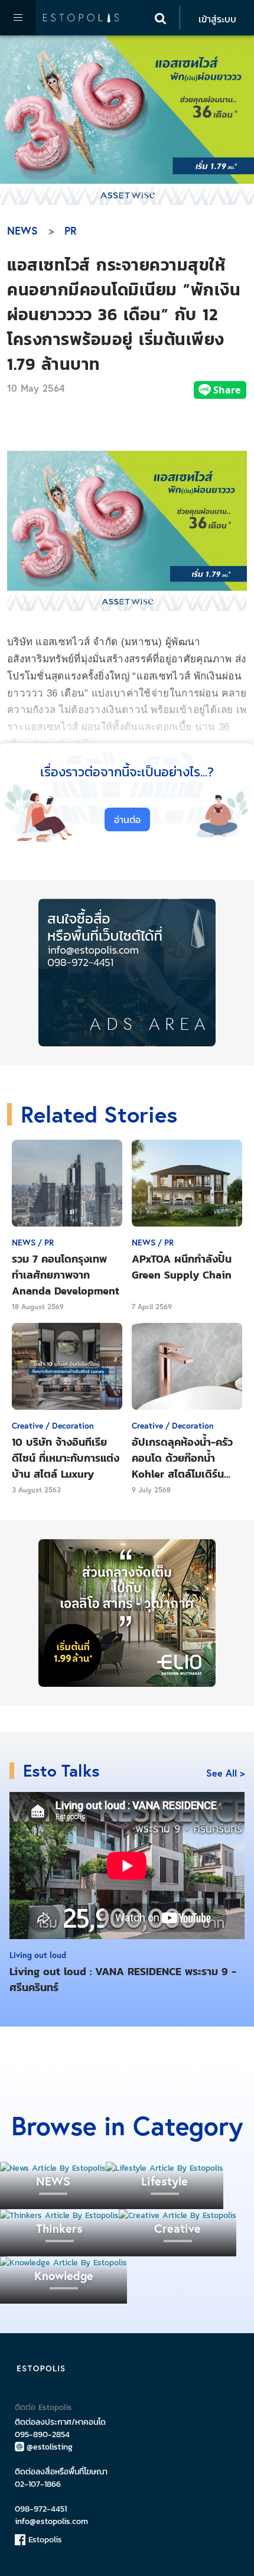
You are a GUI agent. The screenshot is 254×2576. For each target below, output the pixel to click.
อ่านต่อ (127, 819)
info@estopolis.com (51, 2521)
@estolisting (50, 2447)
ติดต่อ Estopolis (43, 2407)
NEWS (22, 230)
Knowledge (64, 2276)
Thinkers (59, 2228)
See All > (225, 1773)
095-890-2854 (42, 2434)
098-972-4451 (41, 2509)
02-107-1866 (38, 2484)
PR (71, 230)
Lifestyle (165, 2181)
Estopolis (44, 2540)
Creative (178, 2228)
